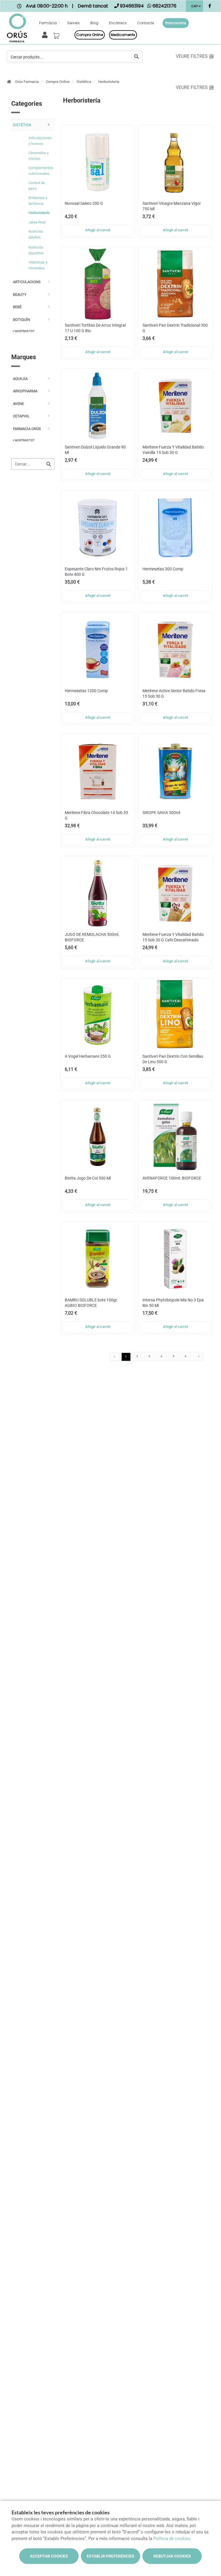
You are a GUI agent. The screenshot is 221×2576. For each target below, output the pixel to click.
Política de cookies (172, 2539)
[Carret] (57, 34)
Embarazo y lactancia (38, 201)
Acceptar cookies (49, 2556)
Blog (94, 23)
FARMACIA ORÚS (27, 429)
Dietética (84, 82)
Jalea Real (37, 222)
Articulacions (27, 282)
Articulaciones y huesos (40, 141)
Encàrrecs (118, 23)
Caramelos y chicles (39, 156)
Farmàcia (48, 23)
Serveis (74, 23)
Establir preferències (110, 2556)
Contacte (146, 23)
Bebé (17, 307)
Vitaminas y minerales (38, 265)
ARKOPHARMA (25, 391)
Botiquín (21, 320)
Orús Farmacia (27, 82)
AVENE (18, 404)
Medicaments (123, 35)
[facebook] (210, 7)
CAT (195, 6)
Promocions (176, 23)
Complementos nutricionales (40, 171)
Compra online (90, 35)
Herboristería (109, 82)
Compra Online (58, 82)
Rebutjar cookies (172, 2556)
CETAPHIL (21, 416)
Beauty (20, 295)
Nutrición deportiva (36, 250)
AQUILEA (20, 379)
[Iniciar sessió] (46, 34)
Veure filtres (192, 56)
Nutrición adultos (36, 234)
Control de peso (37, 186)
